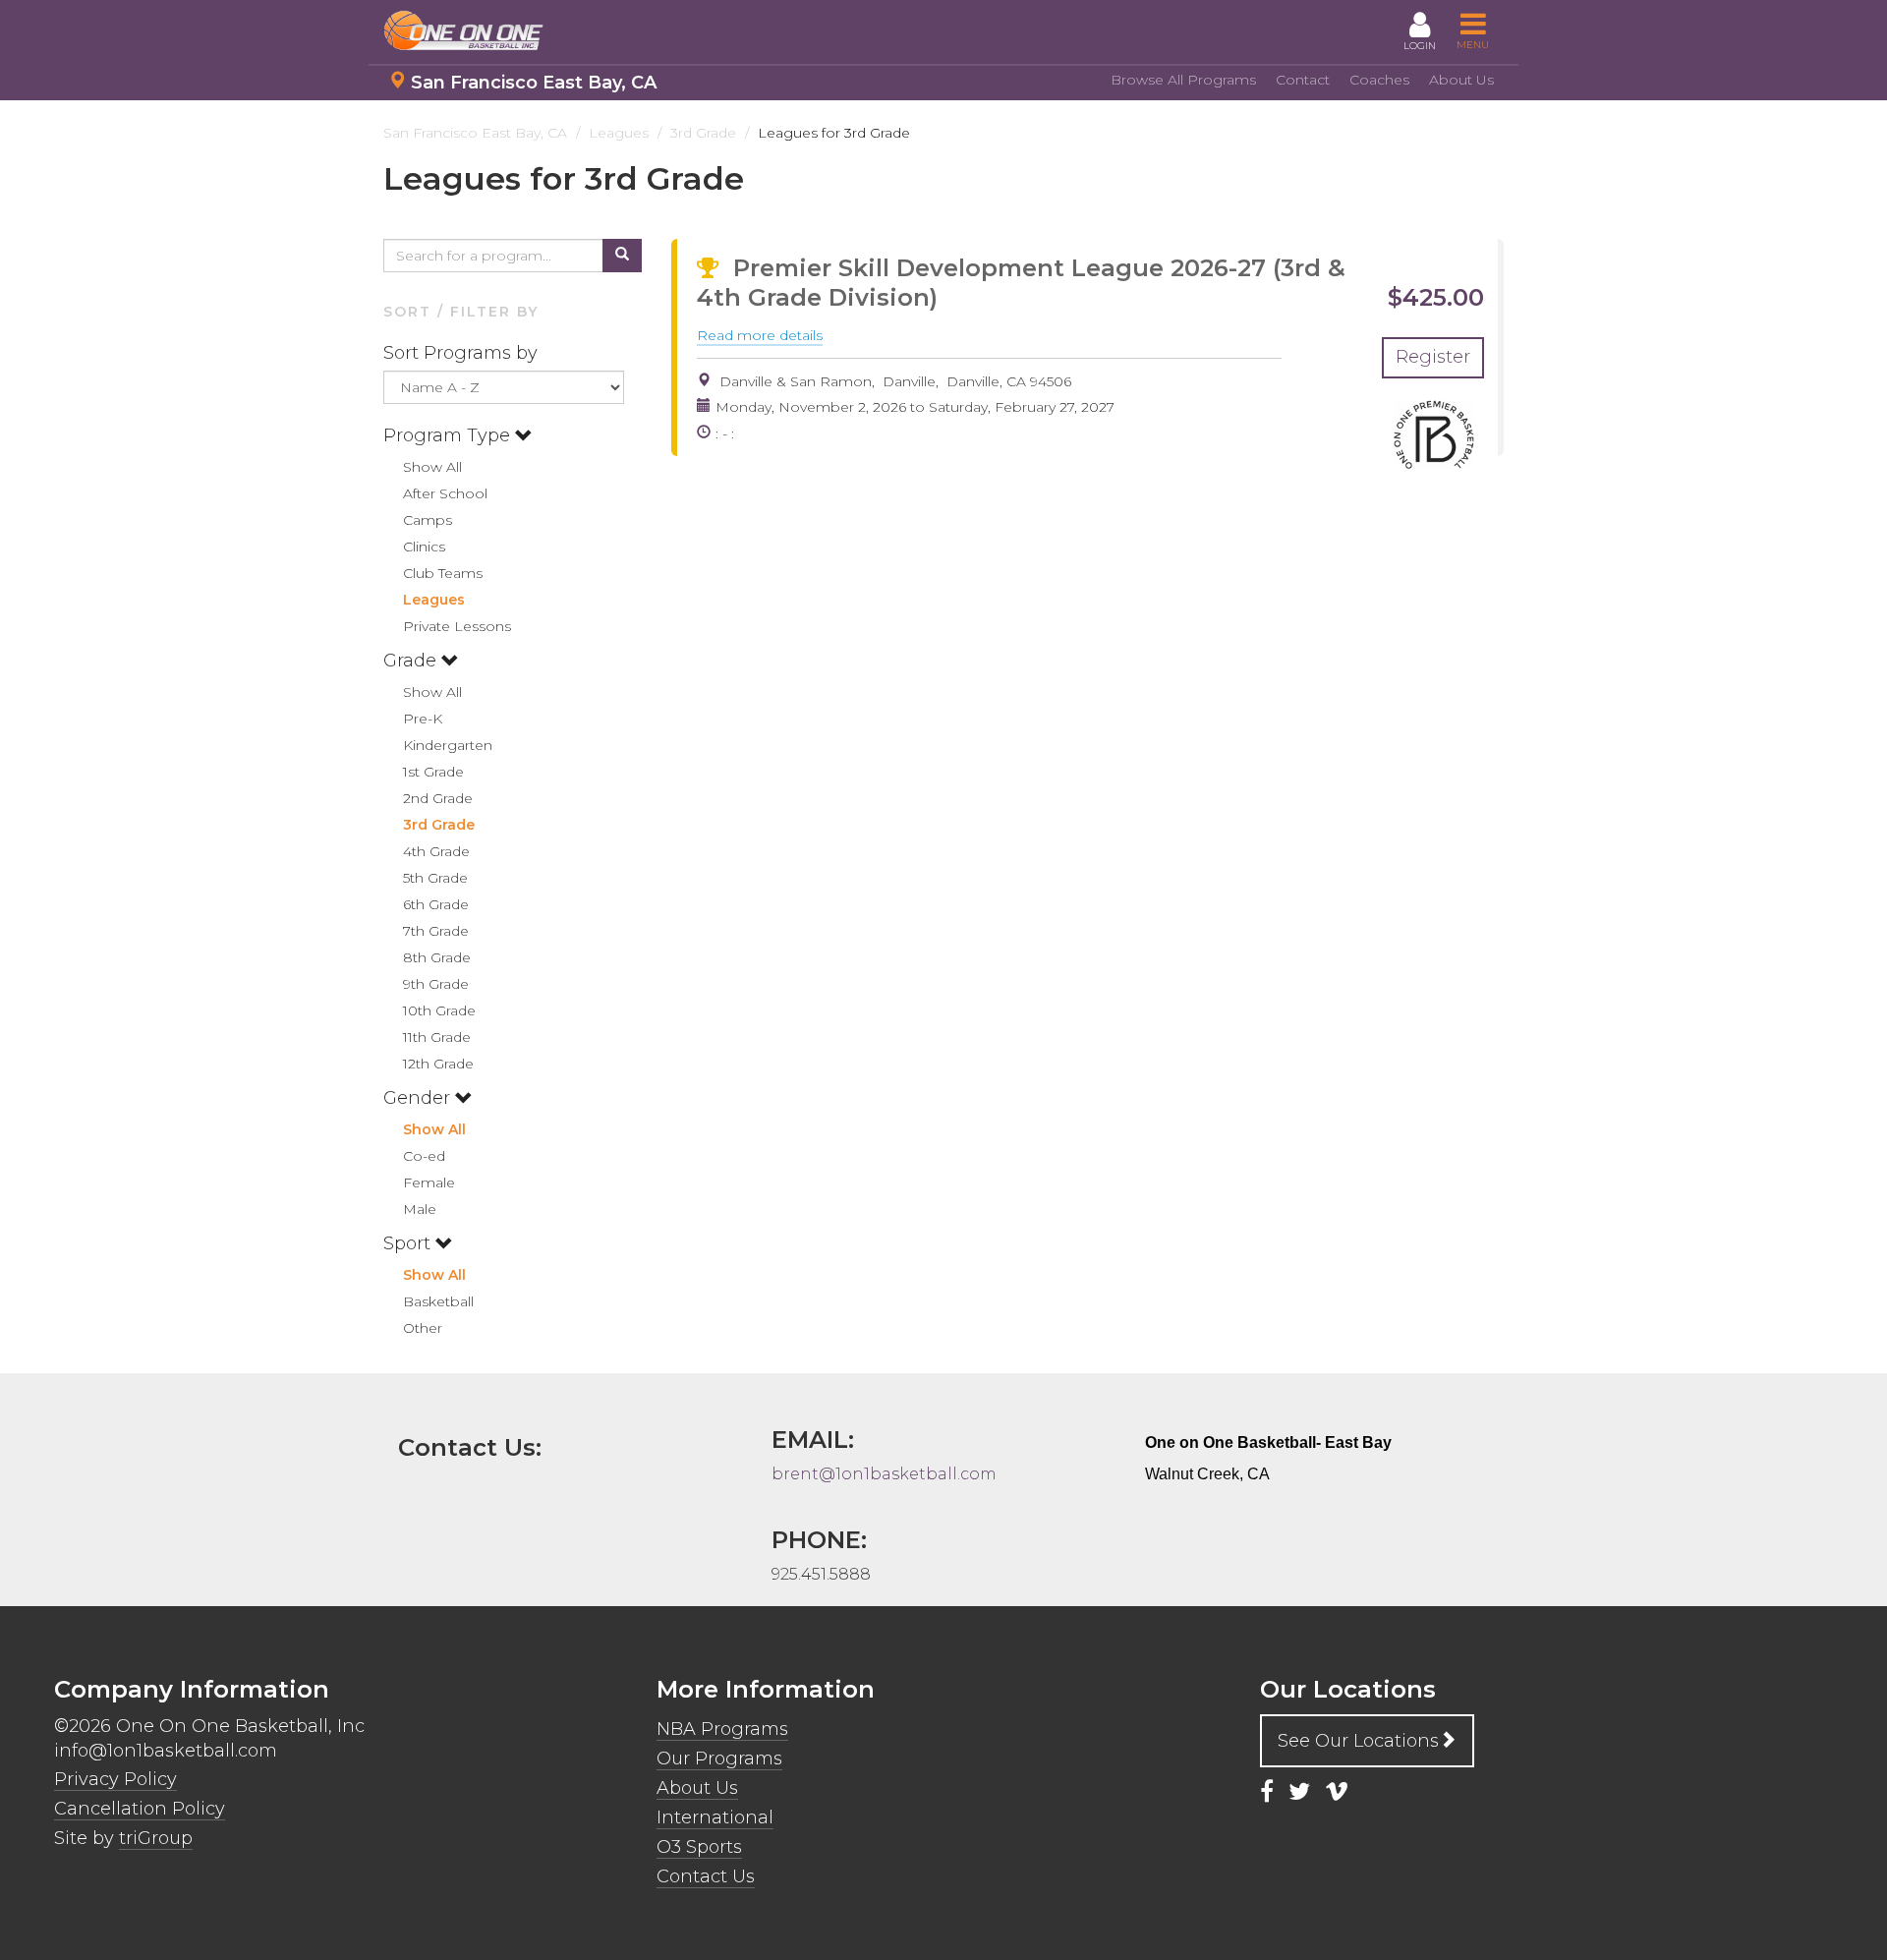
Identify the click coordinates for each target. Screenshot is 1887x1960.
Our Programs (719, 1758)
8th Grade (437, 957)
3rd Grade (439, 825)
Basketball (438, 1301)
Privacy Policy (115, 1779)
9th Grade (436, 984)
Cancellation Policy (140, 1809)
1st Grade (433, 772)
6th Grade (436, 904)
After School (445, 493)
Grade (412, 661)
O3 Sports (699, 1847)
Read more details (760, 336)
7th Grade (436, 931)
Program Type (449, 435)
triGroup (156, 1838)
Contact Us (706, 1876)
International (715, 1817)
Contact (1303, 80)
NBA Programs (722, 1729)
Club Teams (443, 573)
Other (423, 1328)
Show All (432, 467)
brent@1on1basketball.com (884, 1474)
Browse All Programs (1183, 80)
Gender (419, 1098)
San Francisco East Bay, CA (534, 83)
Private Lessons (457, 626)
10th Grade (439, 1010)
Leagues (434, 600)
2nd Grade (438, 798)
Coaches (1379, 80)
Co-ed (424, 1156)
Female (429, 1182)
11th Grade (437, 1037)
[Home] (472, 30)
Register (1433, 357)
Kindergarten (448, 745)
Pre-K (423, 719)
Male (420, 1209)
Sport (409, 1243)
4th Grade (436, 851)
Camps (428, 520)
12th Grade (438, 1064)
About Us (1461, 80)
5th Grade (435, 878)
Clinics (424, 547)
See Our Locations (1358, 1741)
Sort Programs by (463, 353)
